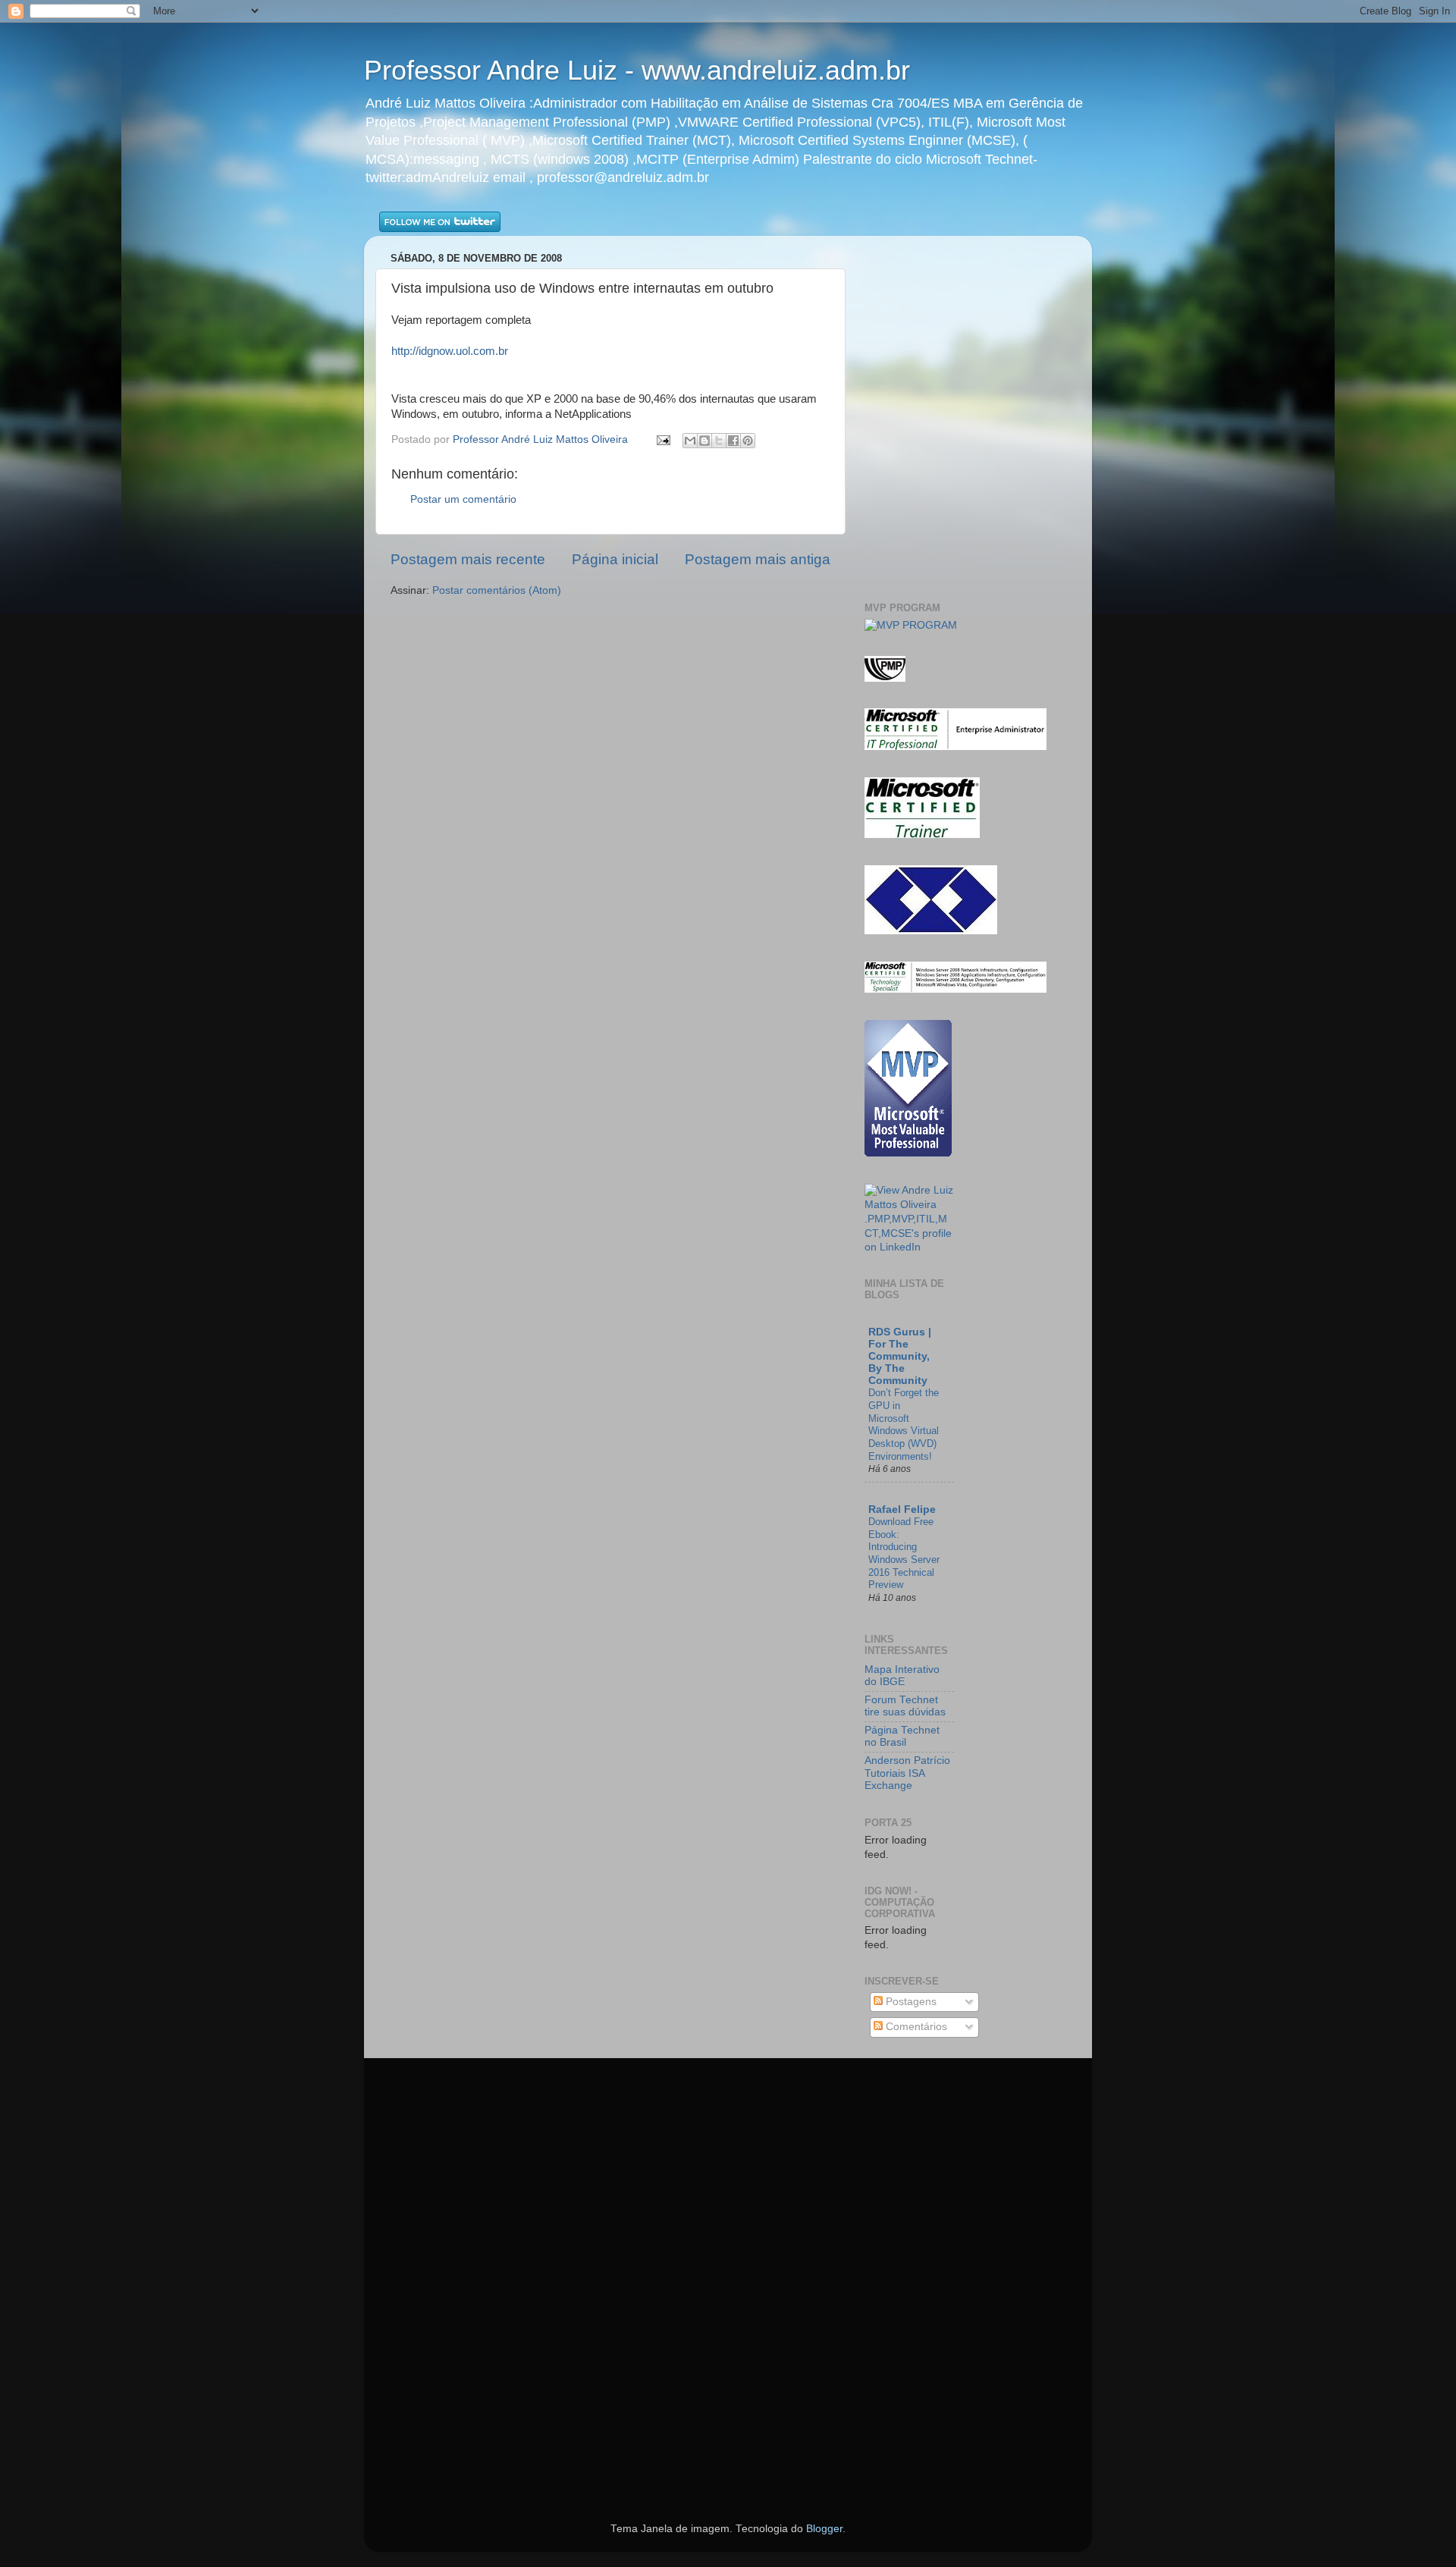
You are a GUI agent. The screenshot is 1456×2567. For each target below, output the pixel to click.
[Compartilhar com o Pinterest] (748, 441)
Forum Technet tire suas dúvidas (905, 1706)
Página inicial (615, 559)
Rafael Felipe (902, 1509)
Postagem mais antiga (758, 559)
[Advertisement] (953, 270)
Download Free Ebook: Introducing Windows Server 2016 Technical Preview (904, 1553)
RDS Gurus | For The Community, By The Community (900, 1356)
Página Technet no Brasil (902, 1736)
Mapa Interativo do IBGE (902, 1676)
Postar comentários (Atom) (497, 590)
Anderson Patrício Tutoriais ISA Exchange (907, 1773)
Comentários (915, 2027)
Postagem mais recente (468, 559)
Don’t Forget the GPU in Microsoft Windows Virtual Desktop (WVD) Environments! (904, 1424)
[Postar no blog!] (704, 441)
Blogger (824, 2529)
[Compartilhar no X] (719, 441)
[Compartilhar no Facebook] (733, 441)
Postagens (910, 2002)
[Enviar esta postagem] (662, 439)
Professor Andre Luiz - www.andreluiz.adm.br (637, 70)
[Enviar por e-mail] (690, 441)
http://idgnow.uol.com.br (450, 351)
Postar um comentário (463, 499)
